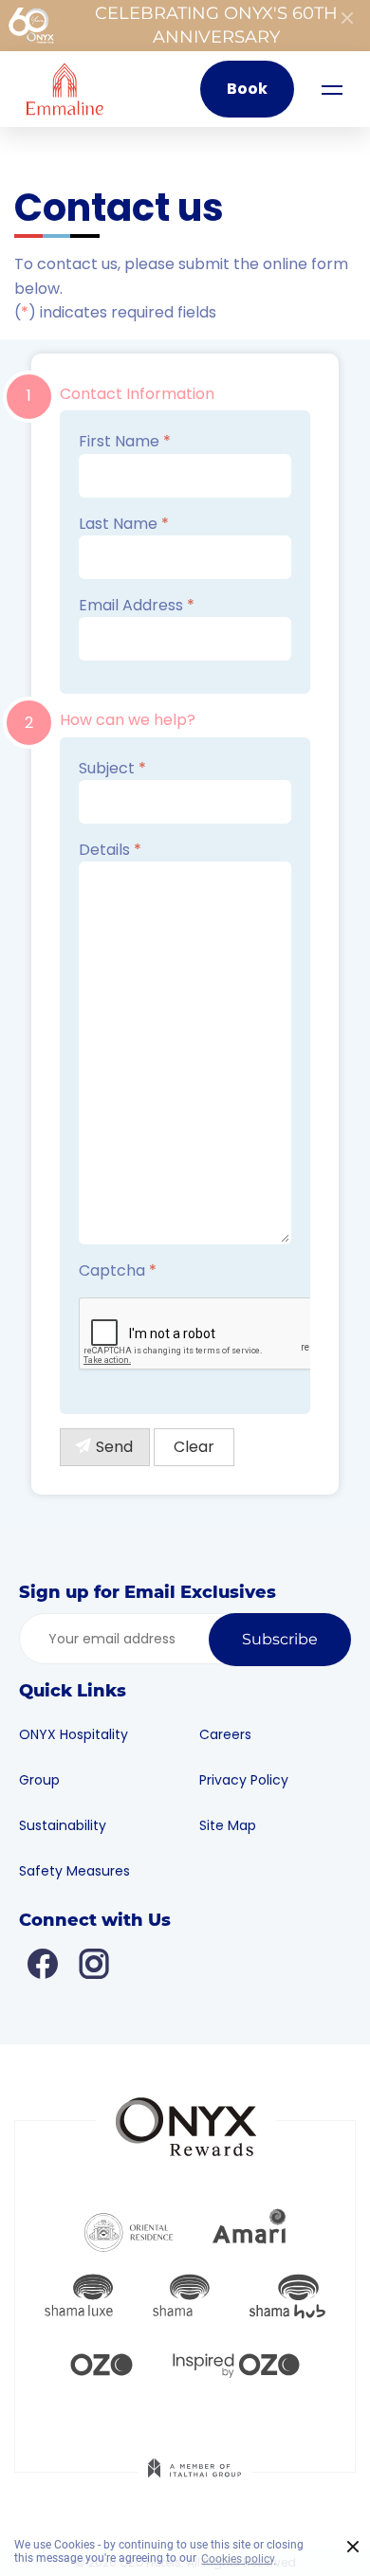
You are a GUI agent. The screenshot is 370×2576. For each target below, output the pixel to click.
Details (110, 850)
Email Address (137, 605)
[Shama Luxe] (79, 2296)
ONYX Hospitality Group (74, 1757)
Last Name (124, 524)
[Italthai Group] (194, 2481)
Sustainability (63, 1825)
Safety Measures (74, 1871)
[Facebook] (43, 1963)
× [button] (353, 2547)
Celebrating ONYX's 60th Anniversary (216, 25)
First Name (125, 441)
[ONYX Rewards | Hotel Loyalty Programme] (186, 2118)
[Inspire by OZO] (236, 2363)
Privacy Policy (244, 1780)
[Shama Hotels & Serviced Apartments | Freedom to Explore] (181, 2296)
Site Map (228, 1825)
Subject (112, 768)
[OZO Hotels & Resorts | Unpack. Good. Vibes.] (102, 2363)
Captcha (118, 1270)
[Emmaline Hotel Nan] (65, 89)
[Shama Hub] (287, 2296)
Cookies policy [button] (238, 2559)
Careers (225, 1734)
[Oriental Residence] (129, 2230)
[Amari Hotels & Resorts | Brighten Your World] (250, 2230)
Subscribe (280, 1639)
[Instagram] (94, 1963)
